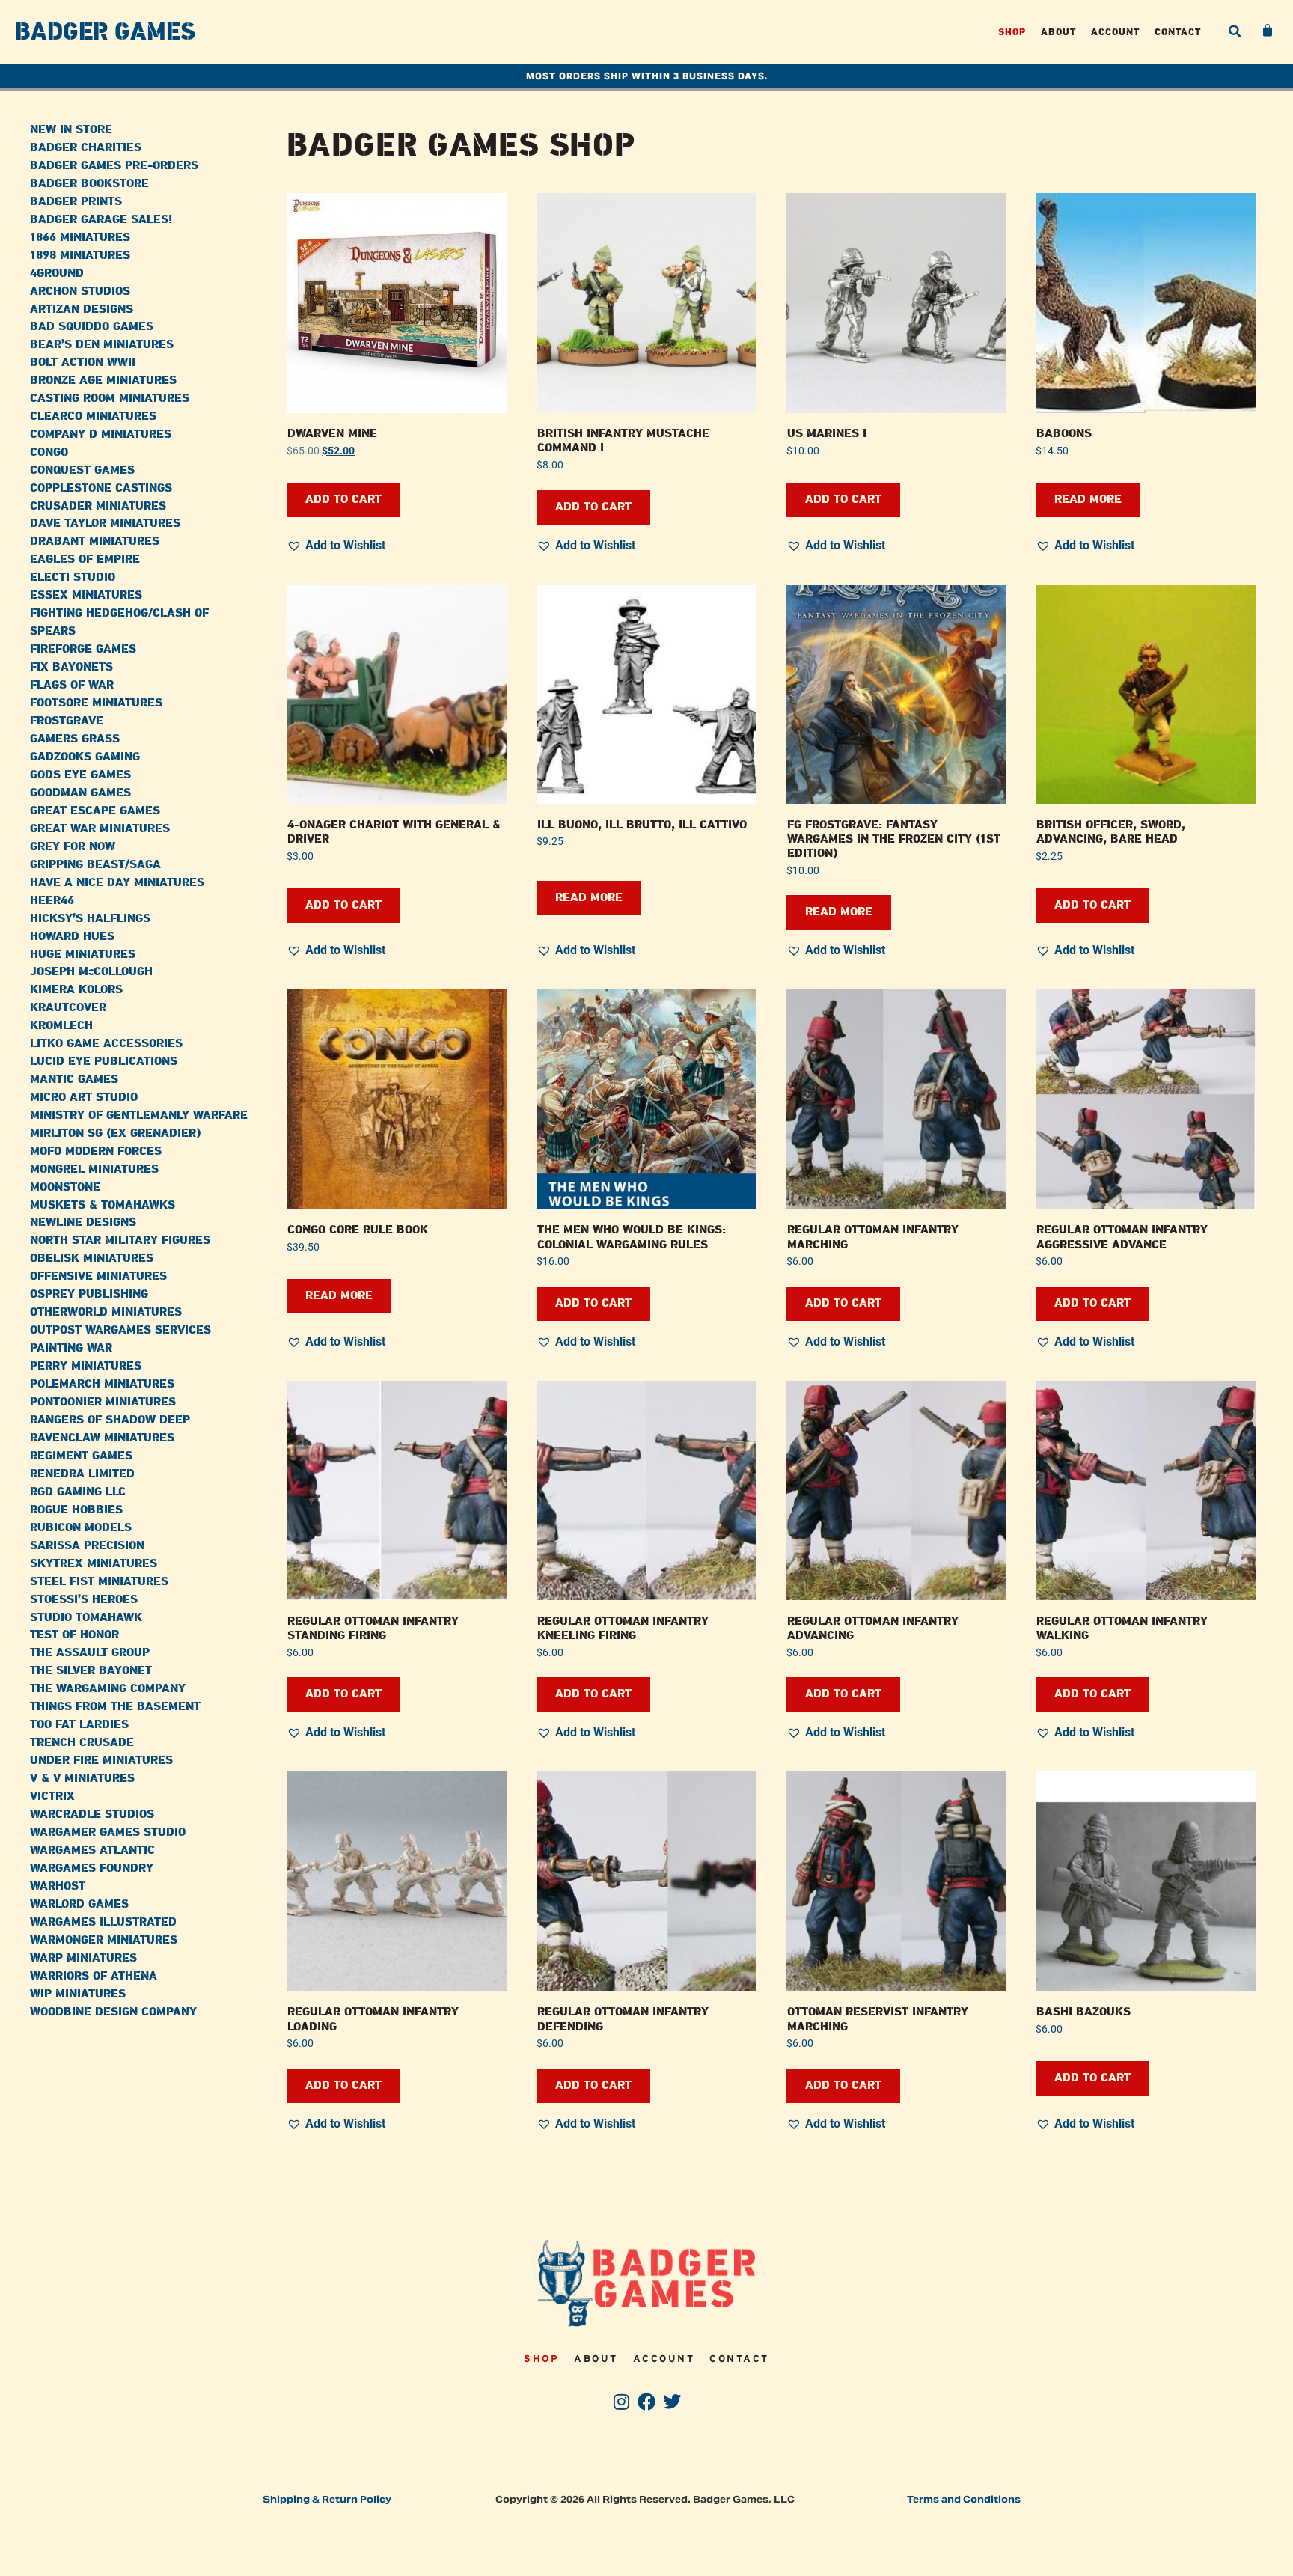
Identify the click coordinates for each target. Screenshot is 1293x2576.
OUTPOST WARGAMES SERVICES (120, 1330)
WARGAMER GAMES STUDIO (108, 1832)
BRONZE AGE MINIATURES (103, 381)
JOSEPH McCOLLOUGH (91, 972)
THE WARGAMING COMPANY (108, 1689)
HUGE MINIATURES (83, 955)
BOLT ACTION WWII (83, 363)
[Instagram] (621, 2402)
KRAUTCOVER (68, 1008)
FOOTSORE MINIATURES (96, 703)
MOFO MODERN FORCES (96, 1151)
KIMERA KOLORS (76, 990)
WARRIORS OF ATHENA (94, 1976)
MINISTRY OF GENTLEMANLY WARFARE (139, 1115)
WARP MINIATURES (83, 1958)
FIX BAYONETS (71, 667)
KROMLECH (61, 1026)
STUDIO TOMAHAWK (86, 1618)
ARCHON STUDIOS (80, 292)
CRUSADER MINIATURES (98, 506)
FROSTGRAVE (67, 721)
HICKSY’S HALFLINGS (90, 919)
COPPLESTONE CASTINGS (101, 488)
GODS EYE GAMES (80, 775)
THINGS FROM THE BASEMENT (115, 1707)
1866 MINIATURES (80, 238)
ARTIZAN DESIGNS (82, 309)
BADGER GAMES (105, 32)
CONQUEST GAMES (82, 470)
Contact (1178, 32)
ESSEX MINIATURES (86, 595)
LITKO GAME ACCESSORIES (106, 1044)
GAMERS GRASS (75, 739)
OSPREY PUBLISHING (89, 1294)
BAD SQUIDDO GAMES (92, 327)
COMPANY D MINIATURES (101, 434)
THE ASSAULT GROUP (90, 1653)
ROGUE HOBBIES (76, 1510)
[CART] (1268, 31)
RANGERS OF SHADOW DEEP (110, 1420)
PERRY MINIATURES (86, 1366)
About (1058, 32)
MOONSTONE (65, 1187)
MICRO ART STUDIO (84, 1098)
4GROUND (57, 274)
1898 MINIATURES (80, 256)
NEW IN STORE (71, 130)
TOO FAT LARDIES (79, 1725)
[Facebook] (647, 2402)
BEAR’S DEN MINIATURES (102, 345)
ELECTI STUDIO (73, 577)
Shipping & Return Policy (327, 2499)
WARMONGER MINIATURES (104, 1940)
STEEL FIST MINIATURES (99, 1582)
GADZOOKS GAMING (85, 757)
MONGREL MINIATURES (94, 1169)
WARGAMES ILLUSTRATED (103, 1922)
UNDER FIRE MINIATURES (101, 1761)
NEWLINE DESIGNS (83, 1223)
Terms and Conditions (964, 2499)
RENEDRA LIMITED (82, 1474)
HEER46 (52, 901)
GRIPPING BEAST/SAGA (95, 865)
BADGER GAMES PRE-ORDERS (114, 166)
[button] (1235, 31)
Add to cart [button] (343, 500)
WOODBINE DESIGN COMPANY (113, 2012)
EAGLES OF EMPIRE (85, 559)
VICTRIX (52, 1797)
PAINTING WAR (71, 1348)
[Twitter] (672, 2402)
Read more (1088, 500)
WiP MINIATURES (78, 1994)
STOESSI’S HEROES (84, 1600)
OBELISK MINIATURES (92, 1258)
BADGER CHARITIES (86, 148)
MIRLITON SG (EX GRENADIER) (115, 1133)
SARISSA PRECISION (87, 1546)
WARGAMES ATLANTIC (92, 1850)
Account (1115, 32)
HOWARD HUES (72, 937)
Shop (1012, 32)
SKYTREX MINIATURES (94, 1564)
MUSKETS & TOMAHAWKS (103, 1205)
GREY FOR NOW (73, 847)
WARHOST (58, 1886)
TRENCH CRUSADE (82, 1743)
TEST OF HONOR (74, 1635)
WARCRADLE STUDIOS (92, 1815)
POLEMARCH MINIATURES (102, 1384)
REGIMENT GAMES (81, 1456)
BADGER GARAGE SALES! (101, 220)
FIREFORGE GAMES (83, 649)
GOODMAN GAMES (80, 793)
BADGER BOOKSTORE (89, 184)
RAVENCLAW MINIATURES (102, 1438)
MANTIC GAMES (74, 1080)
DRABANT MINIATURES (95, 541)
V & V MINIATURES (82, 1779)
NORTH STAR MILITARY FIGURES (120, 1240)
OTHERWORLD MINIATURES (106, 1312)
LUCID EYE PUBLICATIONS (104, 1062)
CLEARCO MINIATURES (93, 416)
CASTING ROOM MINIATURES (110, 399)
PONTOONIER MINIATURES (103, 1402)
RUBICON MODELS (81, 1528)
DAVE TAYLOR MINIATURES (105, 524)
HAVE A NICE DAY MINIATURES (117, 883)
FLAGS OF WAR (72, 685)
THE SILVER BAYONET (91, 1671)
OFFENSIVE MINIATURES (98, 1276)
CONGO (49, 452)
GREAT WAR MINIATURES (100, 829)
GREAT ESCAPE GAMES (95, 811)
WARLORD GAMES (79, 1904)
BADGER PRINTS (76, 202)
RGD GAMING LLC (78, 1492)
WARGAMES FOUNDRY (92, 1868)
